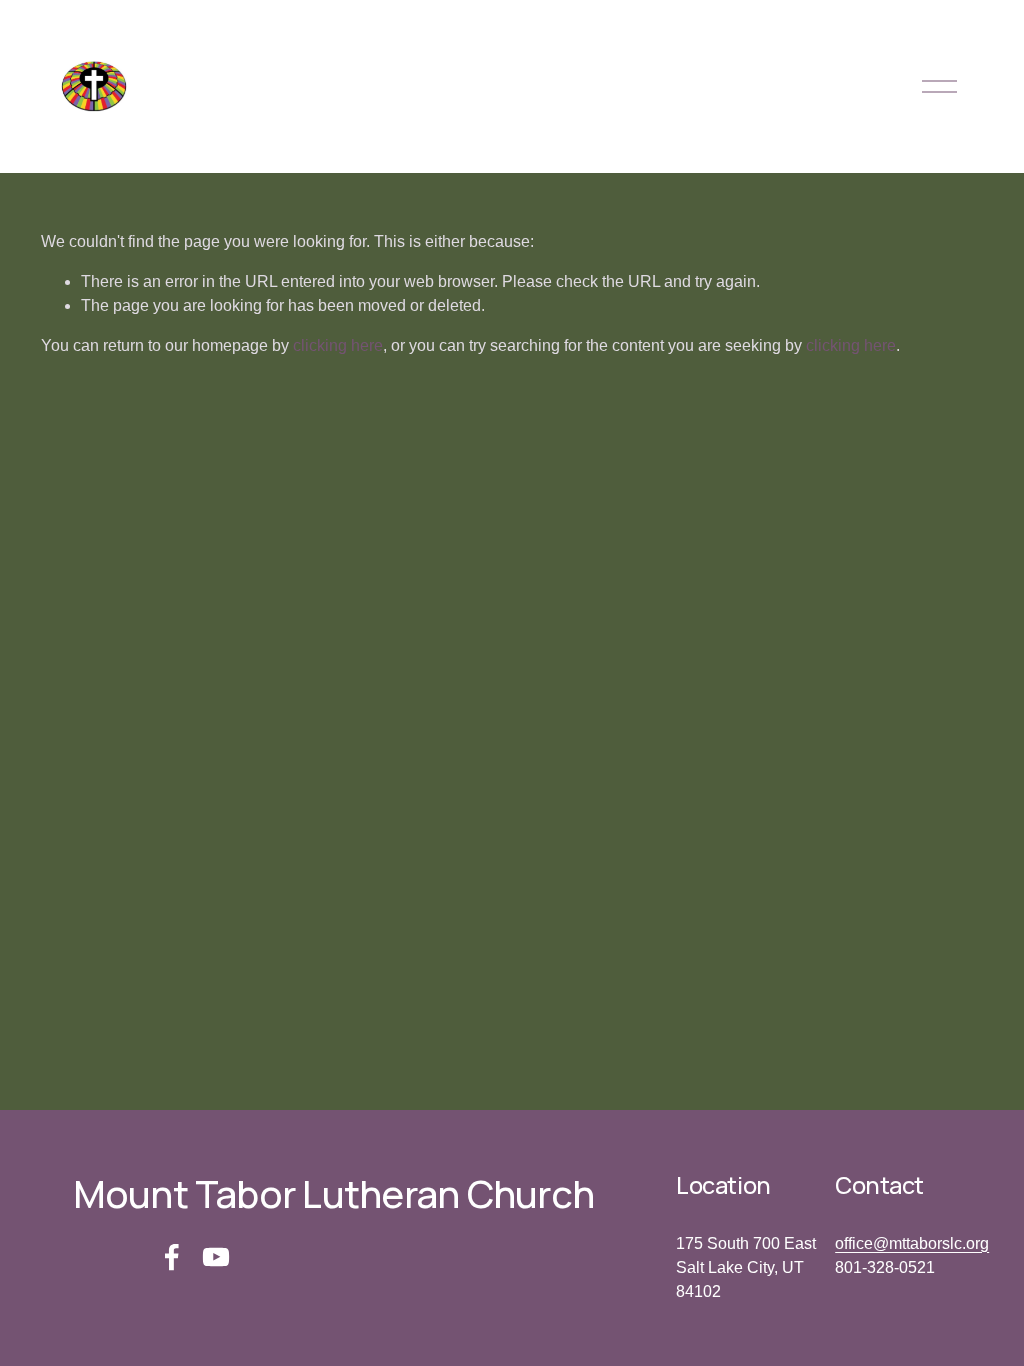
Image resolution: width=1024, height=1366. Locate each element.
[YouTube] (216, 1257)
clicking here (338, 345)
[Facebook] (172, 1257)
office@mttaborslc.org (912, 1243)
